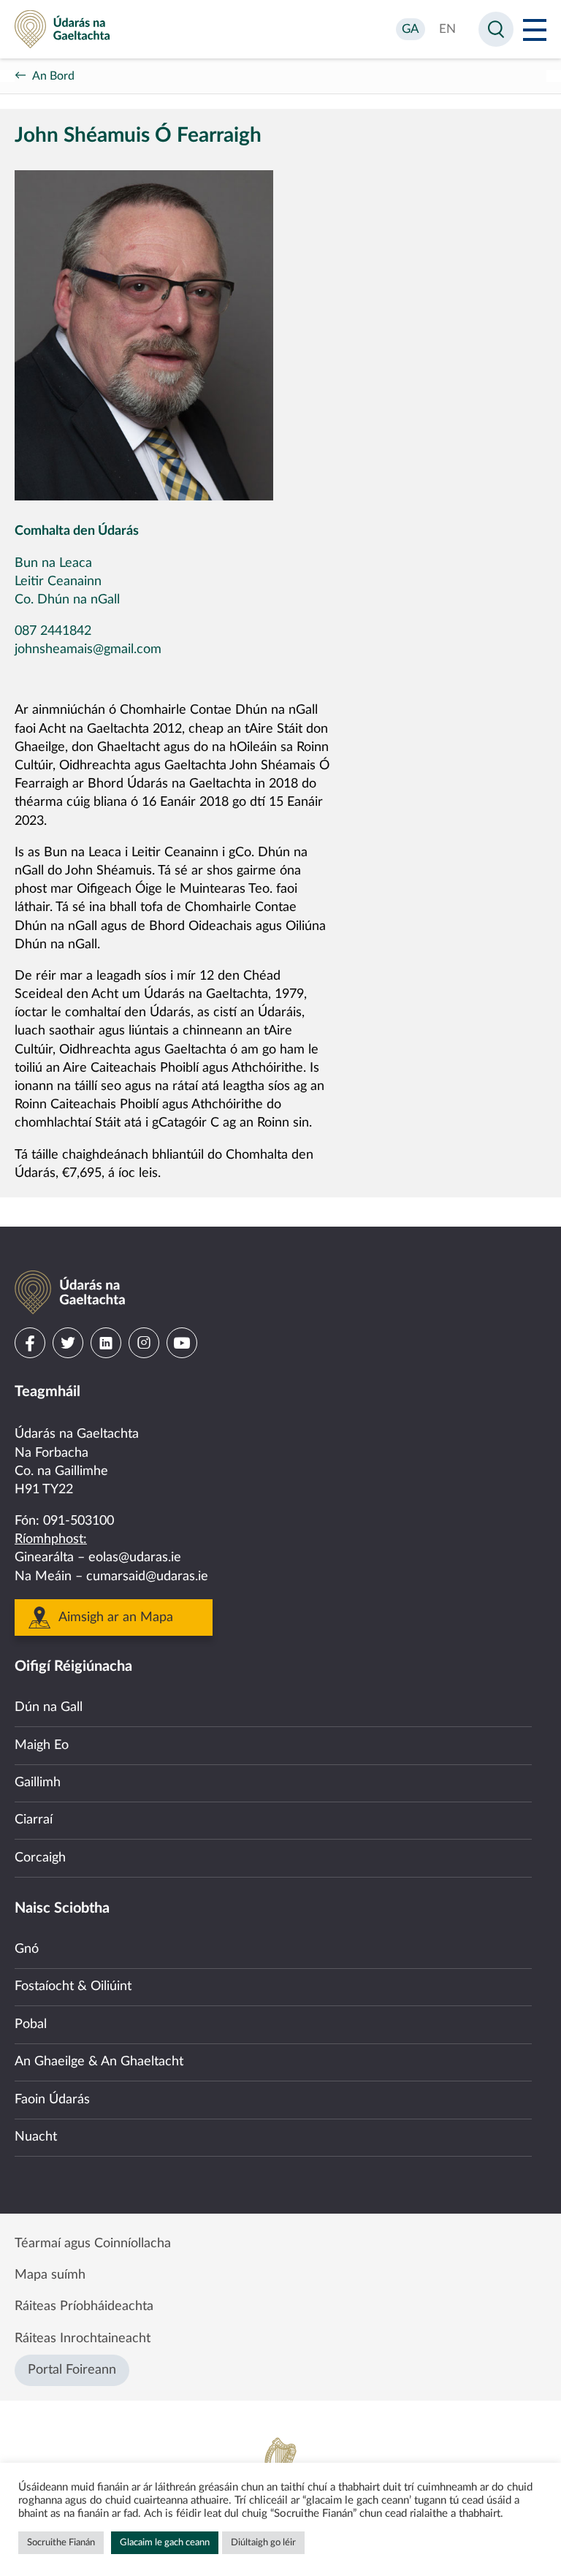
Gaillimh (38, 1783)
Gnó (27, 1949)
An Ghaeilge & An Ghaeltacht (99, 2062)
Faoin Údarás (52, 2100)
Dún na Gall (49, 1707)
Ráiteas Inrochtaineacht (83, 2339)
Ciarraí (34, 1820)
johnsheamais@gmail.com (88, 649)
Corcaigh (40, 1858)
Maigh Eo (42, 1745)
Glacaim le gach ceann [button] (165, 2543)
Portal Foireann (72, 2370)
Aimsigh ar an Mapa (116, 1617)
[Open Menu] (535, 29)
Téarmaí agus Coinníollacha (93, 2244)
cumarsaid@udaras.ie (147, 1577)
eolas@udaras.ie (135, 1558)
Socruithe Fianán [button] (61, 2543)
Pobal (31, 2024)
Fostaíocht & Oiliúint (73, 1986)
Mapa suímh (50, 2275)
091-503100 (79, 1521)
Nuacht (36, 2137)
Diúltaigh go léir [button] (263, 2543)
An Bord (53, 76)
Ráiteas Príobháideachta (84, 2306)
